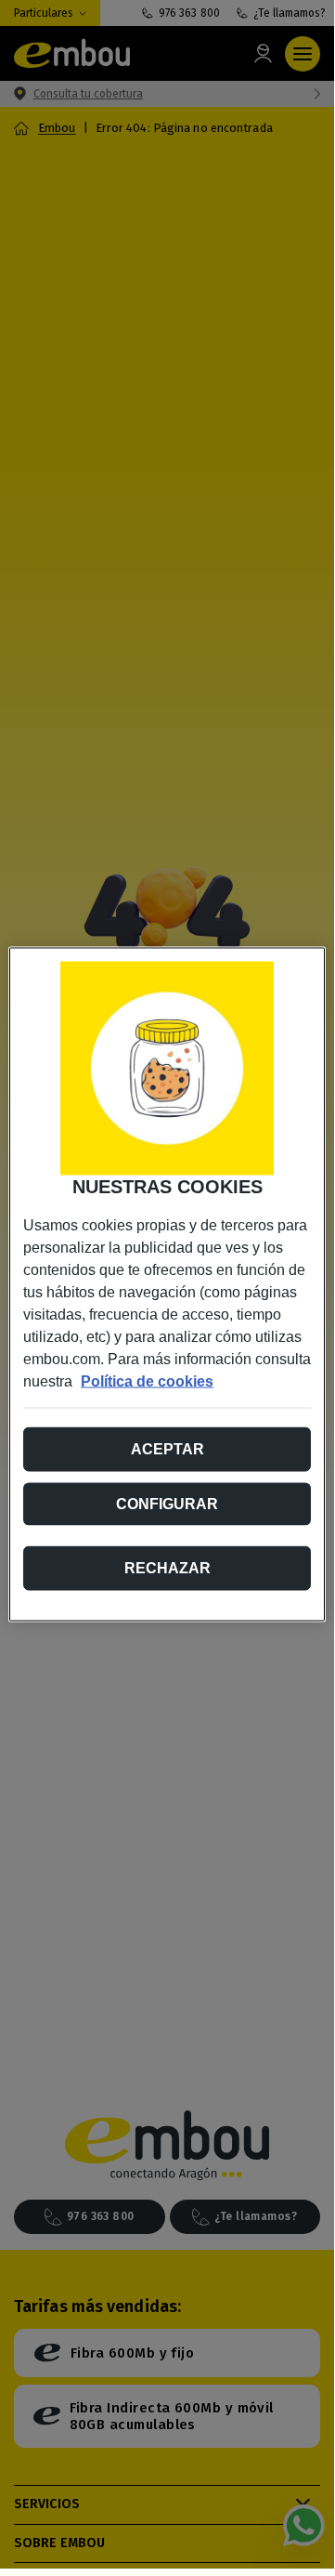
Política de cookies (147, 1381)
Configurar (167, 1504)
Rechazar (167, 1568)
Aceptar (167, 1449)
